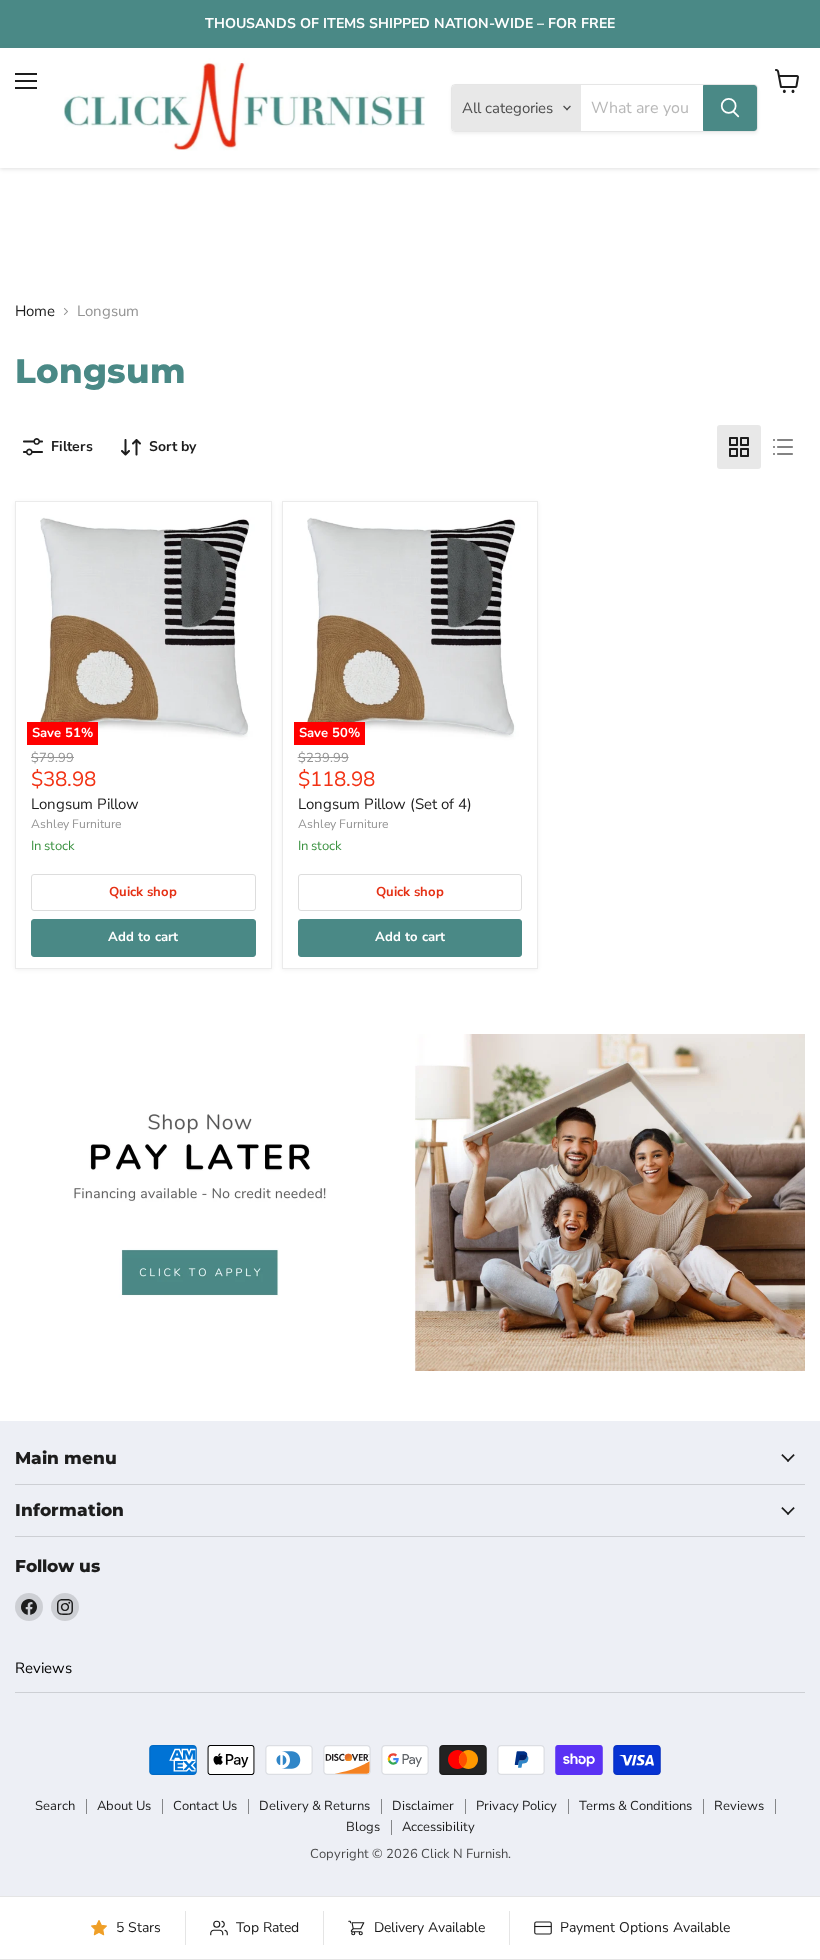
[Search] (730, 108)
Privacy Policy (516, 1806)
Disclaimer (423, 1806)
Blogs (363, 1827)
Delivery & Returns (314, 1806)
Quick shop (143, 892)
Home (35, 311)
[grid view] (739, 447)
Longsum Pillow (85, 804)
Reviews (43, 1668)
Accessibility (438, 1827)
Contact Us (205, 1806)
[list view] (783, 447)
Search (55, 1806)
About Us (124, 1806)
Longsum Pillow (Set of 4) (385, 804)
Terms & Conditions (635, 1806)
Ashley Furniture (76, 824)
